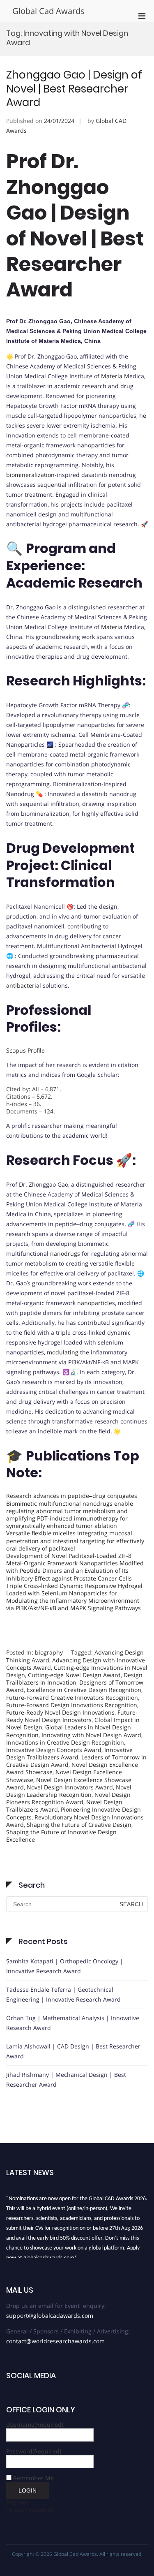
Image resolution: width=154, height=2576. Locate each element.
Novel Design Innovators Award (70, 1787)
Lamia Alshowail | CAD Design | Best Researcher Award (73, 2051)
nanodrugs (65, 1253)
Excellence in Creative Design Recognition (84, 1690)
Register (17, 2502)
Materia (112, 376)
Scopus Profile (25, 1050)
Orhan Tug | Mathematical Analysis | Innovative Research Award (73, 2023)
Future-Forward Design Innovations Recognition (72, 1705)
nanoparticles (96, 1303)
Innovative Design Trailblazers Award (69, 1753)
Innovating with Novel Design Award (91, 1735)
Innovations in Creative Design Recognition (65, 1742)
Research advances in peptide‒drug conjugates (72, 1496)
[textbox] (77, 1638)
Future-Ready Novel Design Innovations (60, 1712)
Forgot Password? (30, 2510)
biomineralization (30, 475)
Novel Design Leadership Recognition (69, 1791)
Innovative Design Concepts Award (54, 1750)
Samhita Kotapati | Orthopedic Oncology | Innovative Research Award (65, 1966)
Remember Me (33, 2478)
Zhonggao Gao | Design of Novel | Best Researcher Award (74, 89)
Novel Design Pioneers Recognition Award (68, 1798)
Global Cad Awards (48, 11)
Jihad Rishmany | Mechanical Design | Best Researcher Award (66, 2080)
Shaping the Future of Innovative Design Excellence (61, 1836)
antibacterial (24, 985)
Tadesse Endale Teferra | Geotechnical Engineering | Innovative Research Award (63, 1994)
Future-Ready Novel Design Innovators (72, 1716)
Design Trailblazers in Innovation (74, 1679)
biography (49, 1652)
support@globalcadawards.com (50, 2316)
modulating (63, 1352)
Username (35, 2424)
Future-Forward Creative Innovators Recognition (72, 1698)
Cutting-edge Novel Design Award (74, 1675)
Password (34, 2451)
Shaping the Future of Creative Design (79, 1825)
